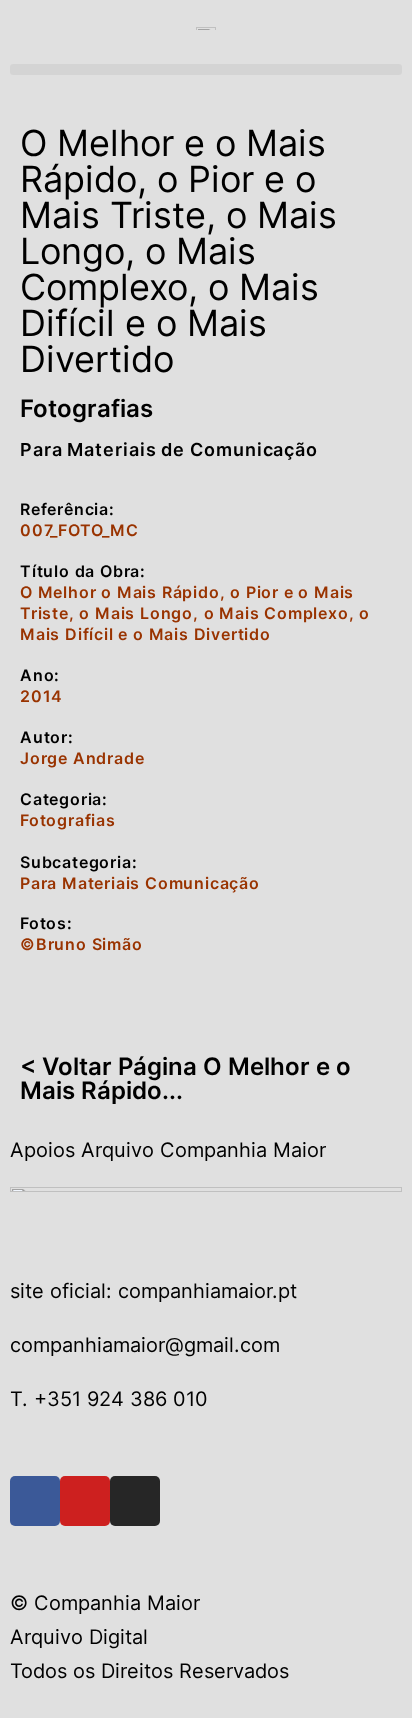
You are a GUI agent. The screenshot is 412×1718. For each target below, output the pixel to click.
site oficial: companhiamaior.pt (153, 1291)
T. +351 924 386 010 (109, 1399)
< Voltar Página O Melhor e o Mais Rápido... (185, 1078)
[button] (206, 69)
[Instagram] (135, 1501)
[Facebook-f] (35, 1501)
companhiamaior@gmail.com (145, 1345)
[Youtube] (85, 1501)
